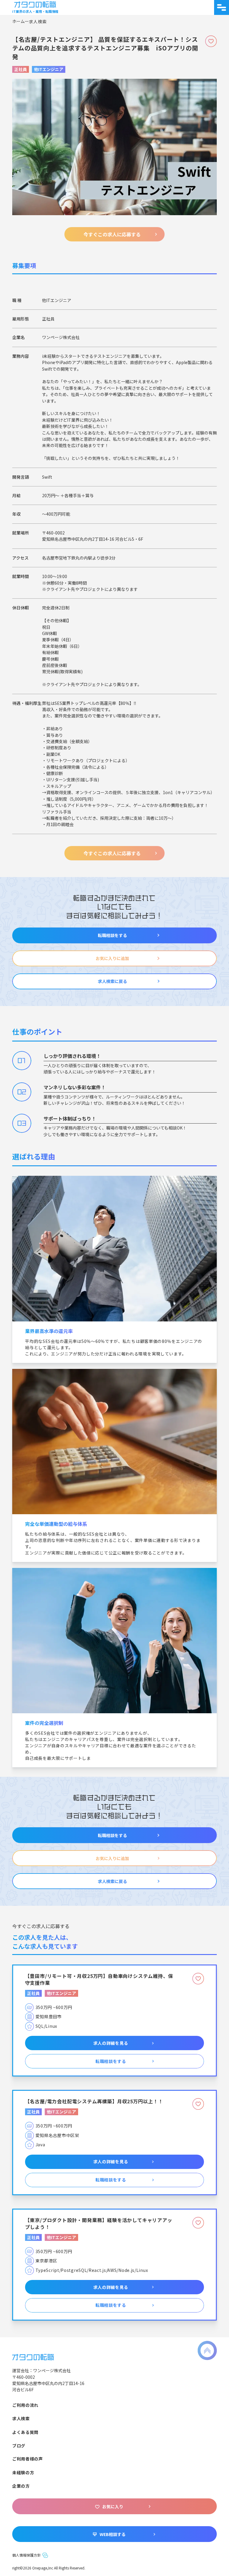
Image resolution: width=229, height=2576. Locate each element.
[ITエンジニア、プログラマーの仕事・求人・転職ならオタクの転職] (33, 2356)
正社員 (21, 69)
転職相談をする (112, 935)
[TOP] (21, 21)
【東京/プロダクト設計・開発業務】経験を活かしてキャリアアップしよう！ (99, 2223)
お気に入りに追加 (112, 958)
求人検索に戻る (112, 981)
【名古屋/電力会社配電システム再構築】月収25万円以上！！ (94, 2101)
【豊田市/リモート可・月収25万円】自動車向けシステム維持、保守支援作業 (99, 1979)
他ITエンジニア (49, 69)
